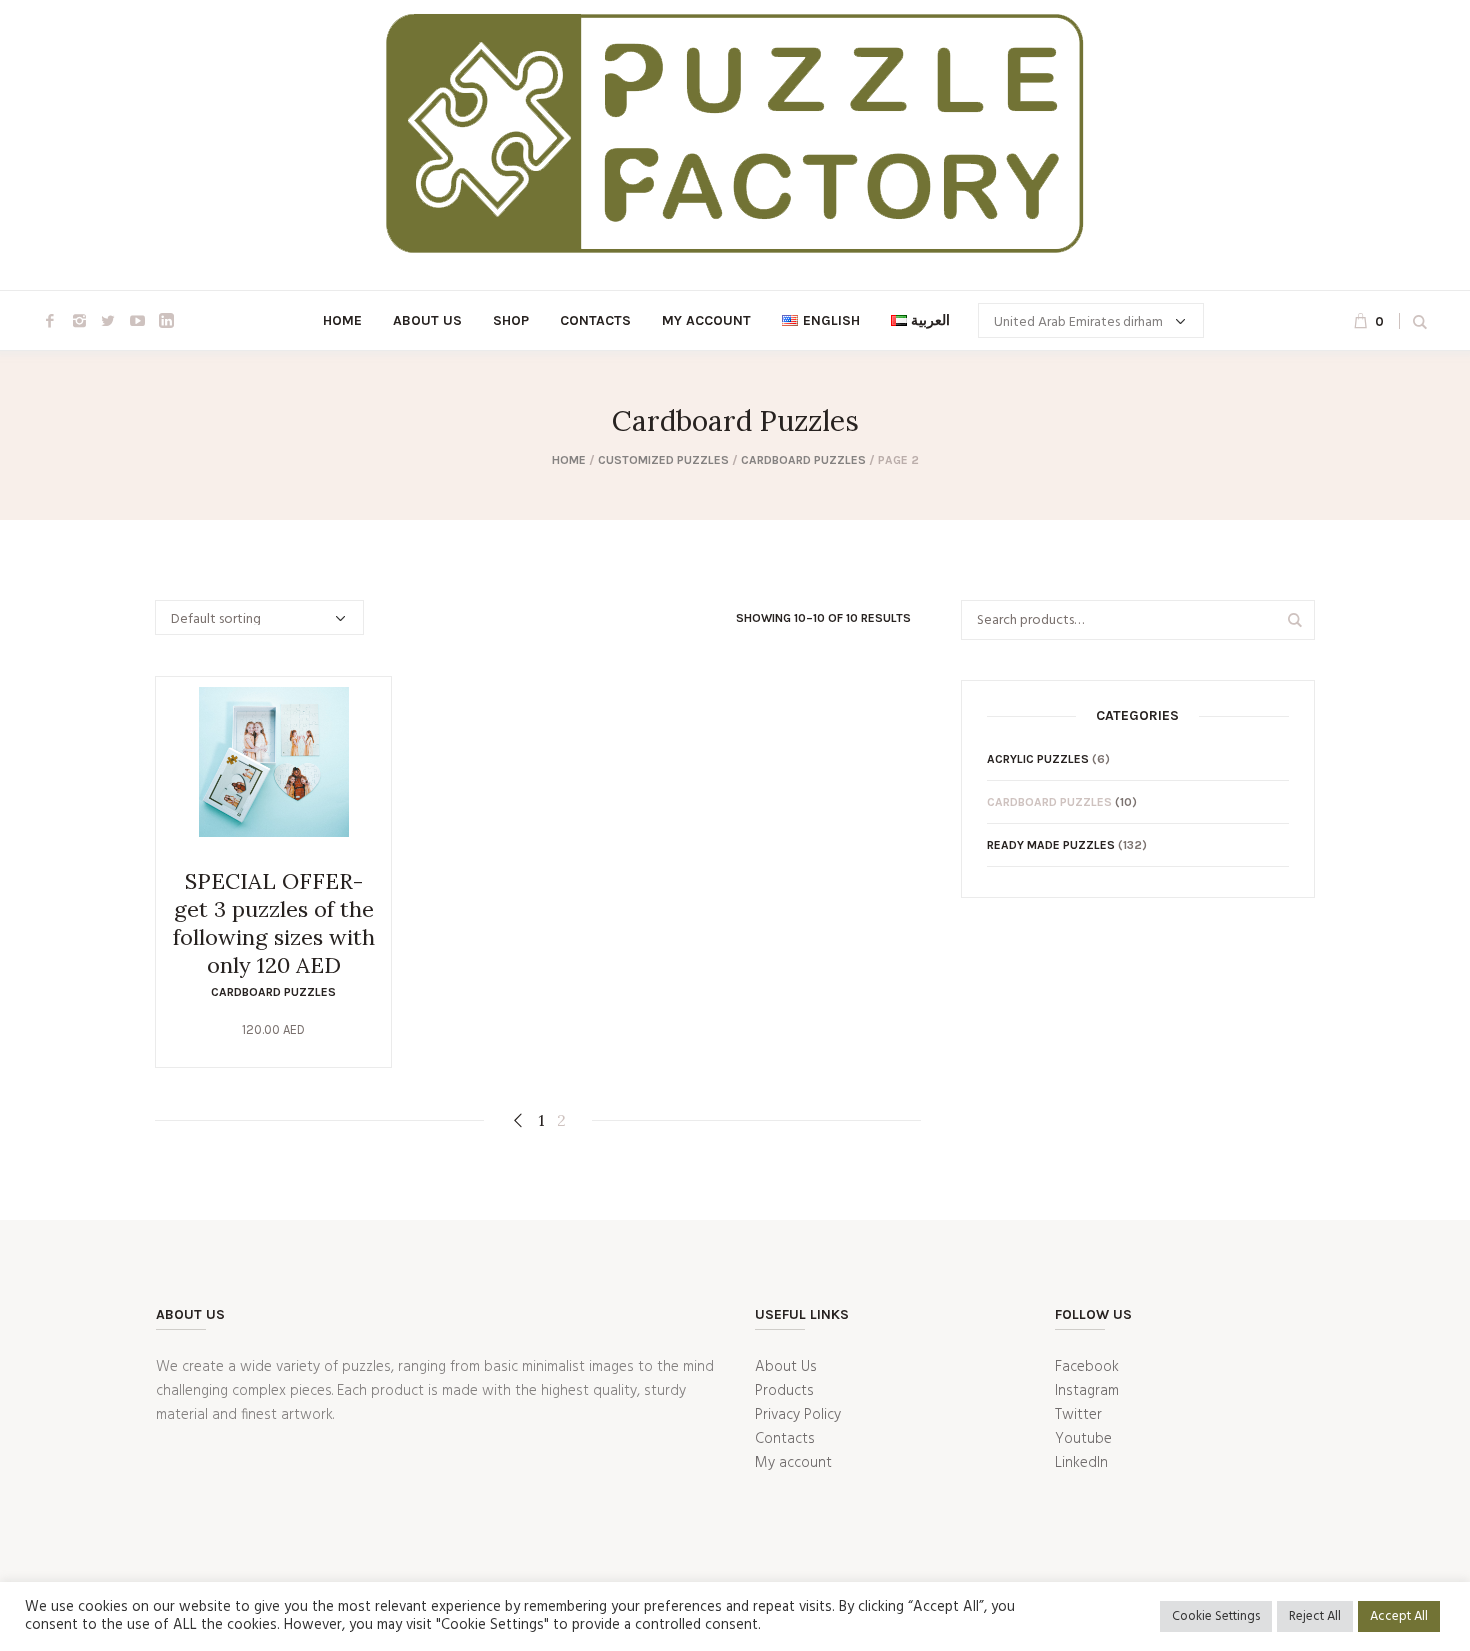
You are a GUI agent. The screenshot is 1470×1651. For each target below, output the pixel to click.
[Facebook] (50, 321)
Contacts (785, 1439)
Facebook (1087, 1367)
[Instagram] (79, 321)
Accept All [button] (1399, 1616)
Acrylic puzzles (1038, 759)
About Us (786, 1367)
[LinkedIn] (166, 321)
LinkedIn (1081, 1463)
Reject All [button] (1315, 1616)
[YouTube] (137, 321)
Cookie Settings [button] (1216, 1616)
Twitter (1078, 1415)
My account (793, 1463)
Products (784, 1391)
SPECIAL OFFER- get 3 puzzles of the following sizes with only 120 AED (274, 923)
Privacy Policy (798, 1415)
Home (569, 460)
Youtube (1083, 1439)
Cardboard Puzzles (803, 460)
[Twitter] (108, 321)
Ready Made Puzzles (1051, 845)
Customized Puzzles (663, 460)
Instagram (1087, 1391)
